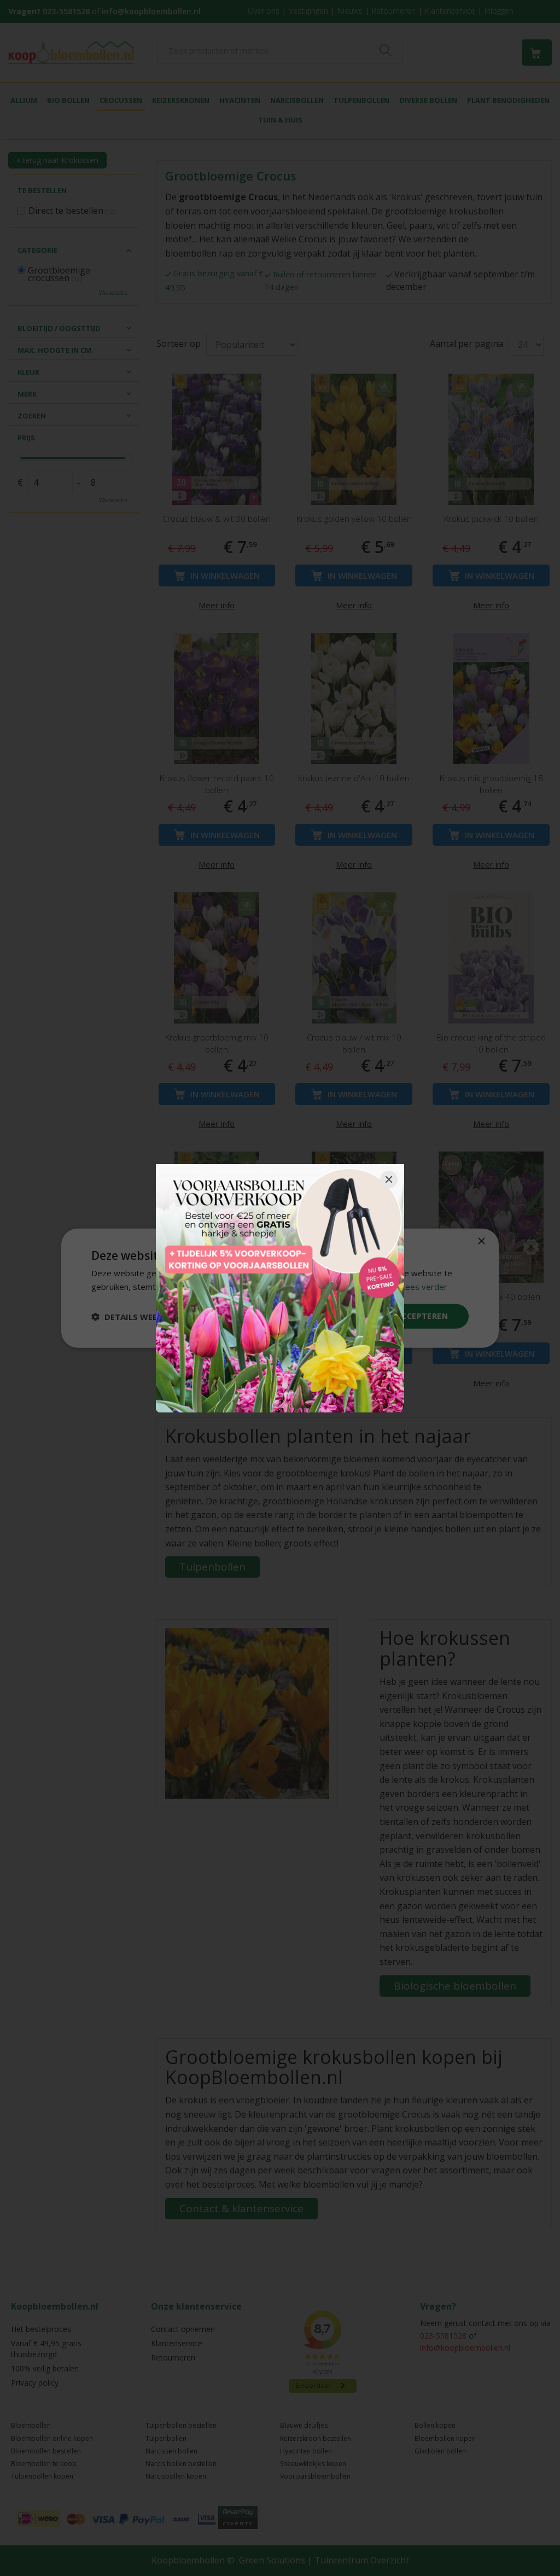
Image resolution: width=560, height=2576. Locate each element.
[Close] (389, 1179)
